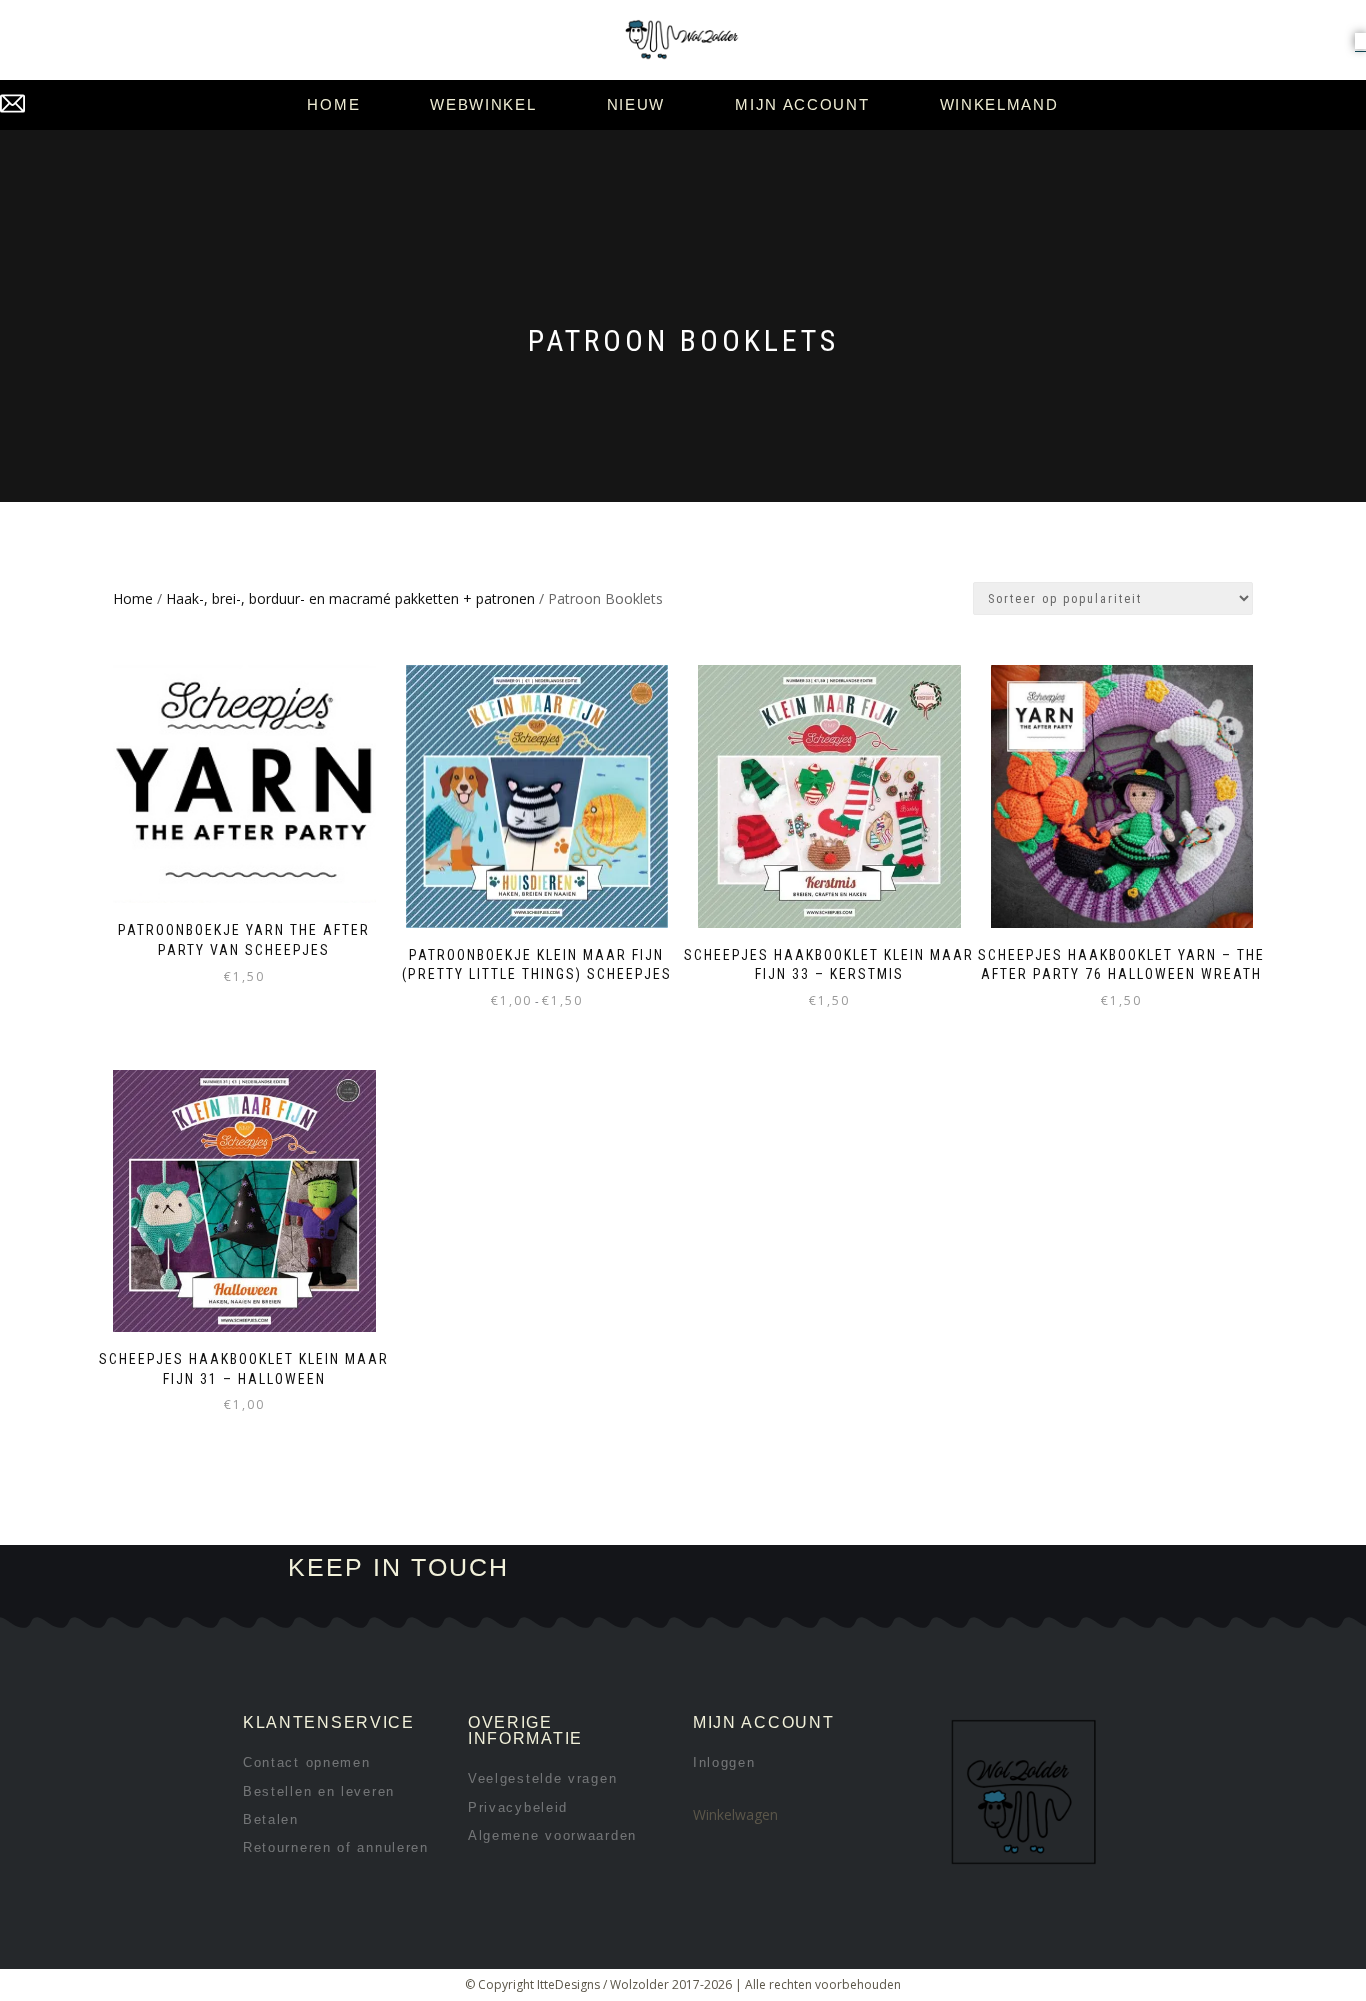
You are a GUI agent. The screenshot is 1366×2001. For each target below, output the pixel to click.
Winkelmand (999, 104)
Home (333, 104)
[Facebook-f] (792, 1568)
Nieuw (636, 104)
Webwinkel (483, 104)
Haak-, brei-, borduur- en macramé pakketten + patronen (350, 598)
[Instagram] (859, 1568)
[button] (1360, 41)
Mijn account (802, 104)
